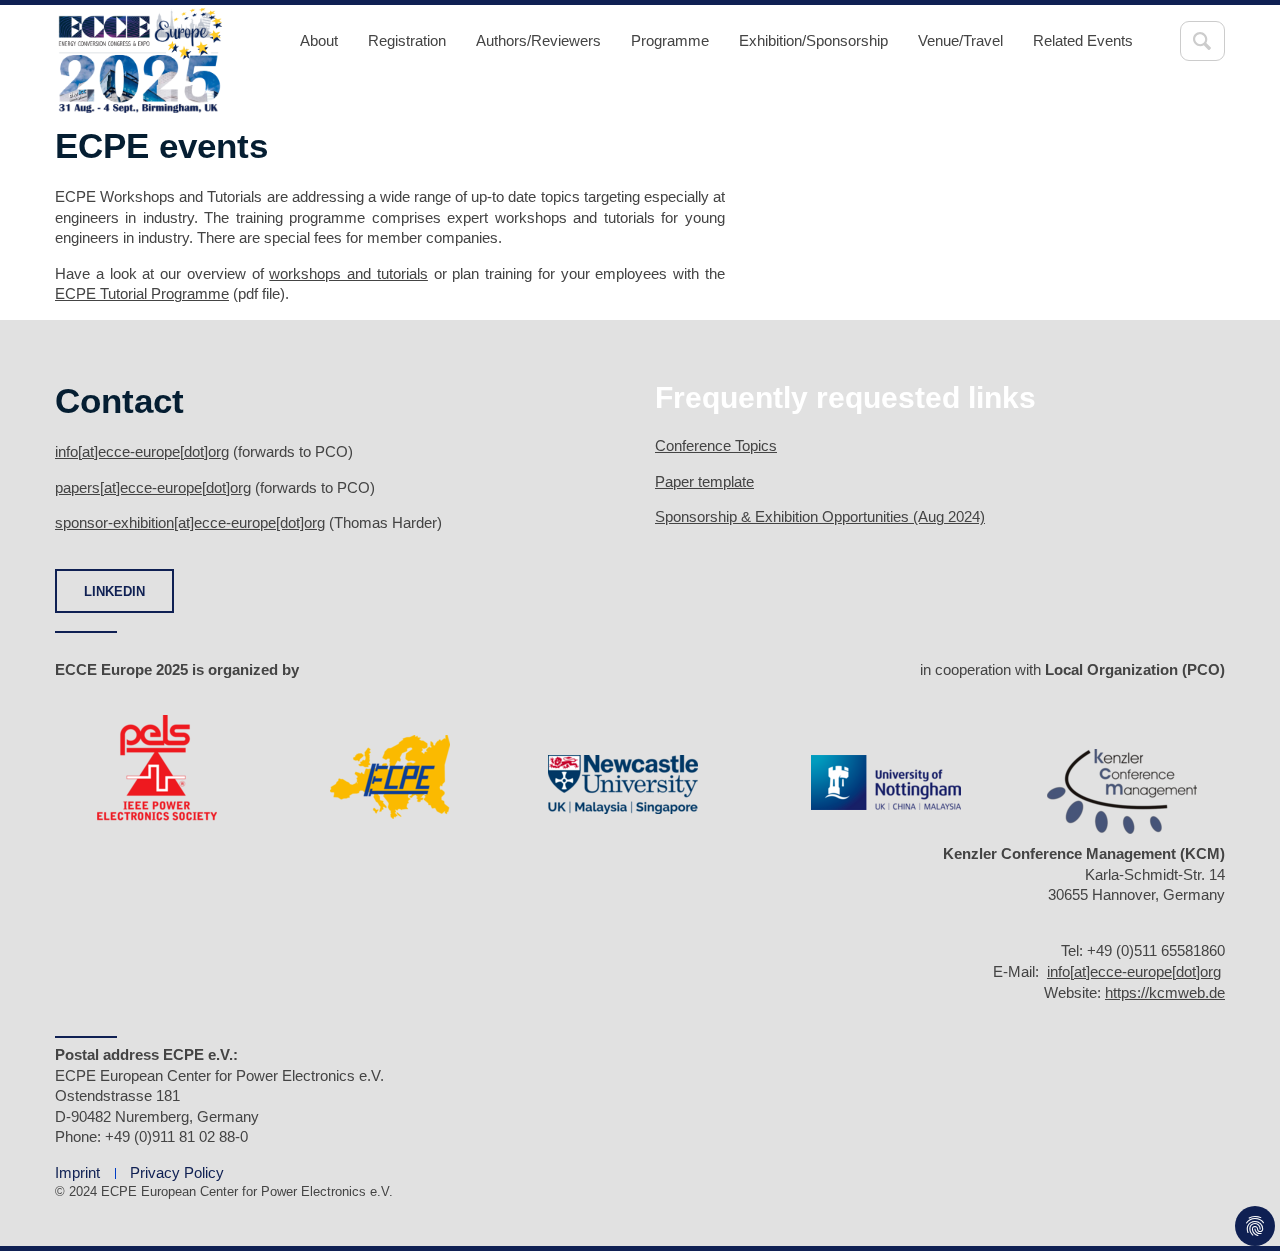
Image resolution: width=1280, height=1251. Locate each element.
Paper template (704, 481)
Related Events (1083, 40)
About (319, 40)
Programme (670, 40)
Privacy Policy (177, 1172)
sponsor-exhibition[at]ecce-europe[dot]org (190, 522)
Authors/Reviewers (538, 40)
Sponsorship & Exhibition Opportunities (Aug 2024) (820, 516)
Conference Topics (716, 445)
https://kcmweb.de (1165, 992)
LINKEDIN (114, 591)
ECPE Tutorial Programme (142, 293)
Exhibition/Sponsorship (813, 40)
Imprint (77, 1172)
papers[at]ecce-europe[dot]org (153, 487)
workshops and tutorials (348, 273)
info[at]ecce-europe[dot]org (142, 451)
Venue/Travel (960, 40)
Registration (407, 40)
